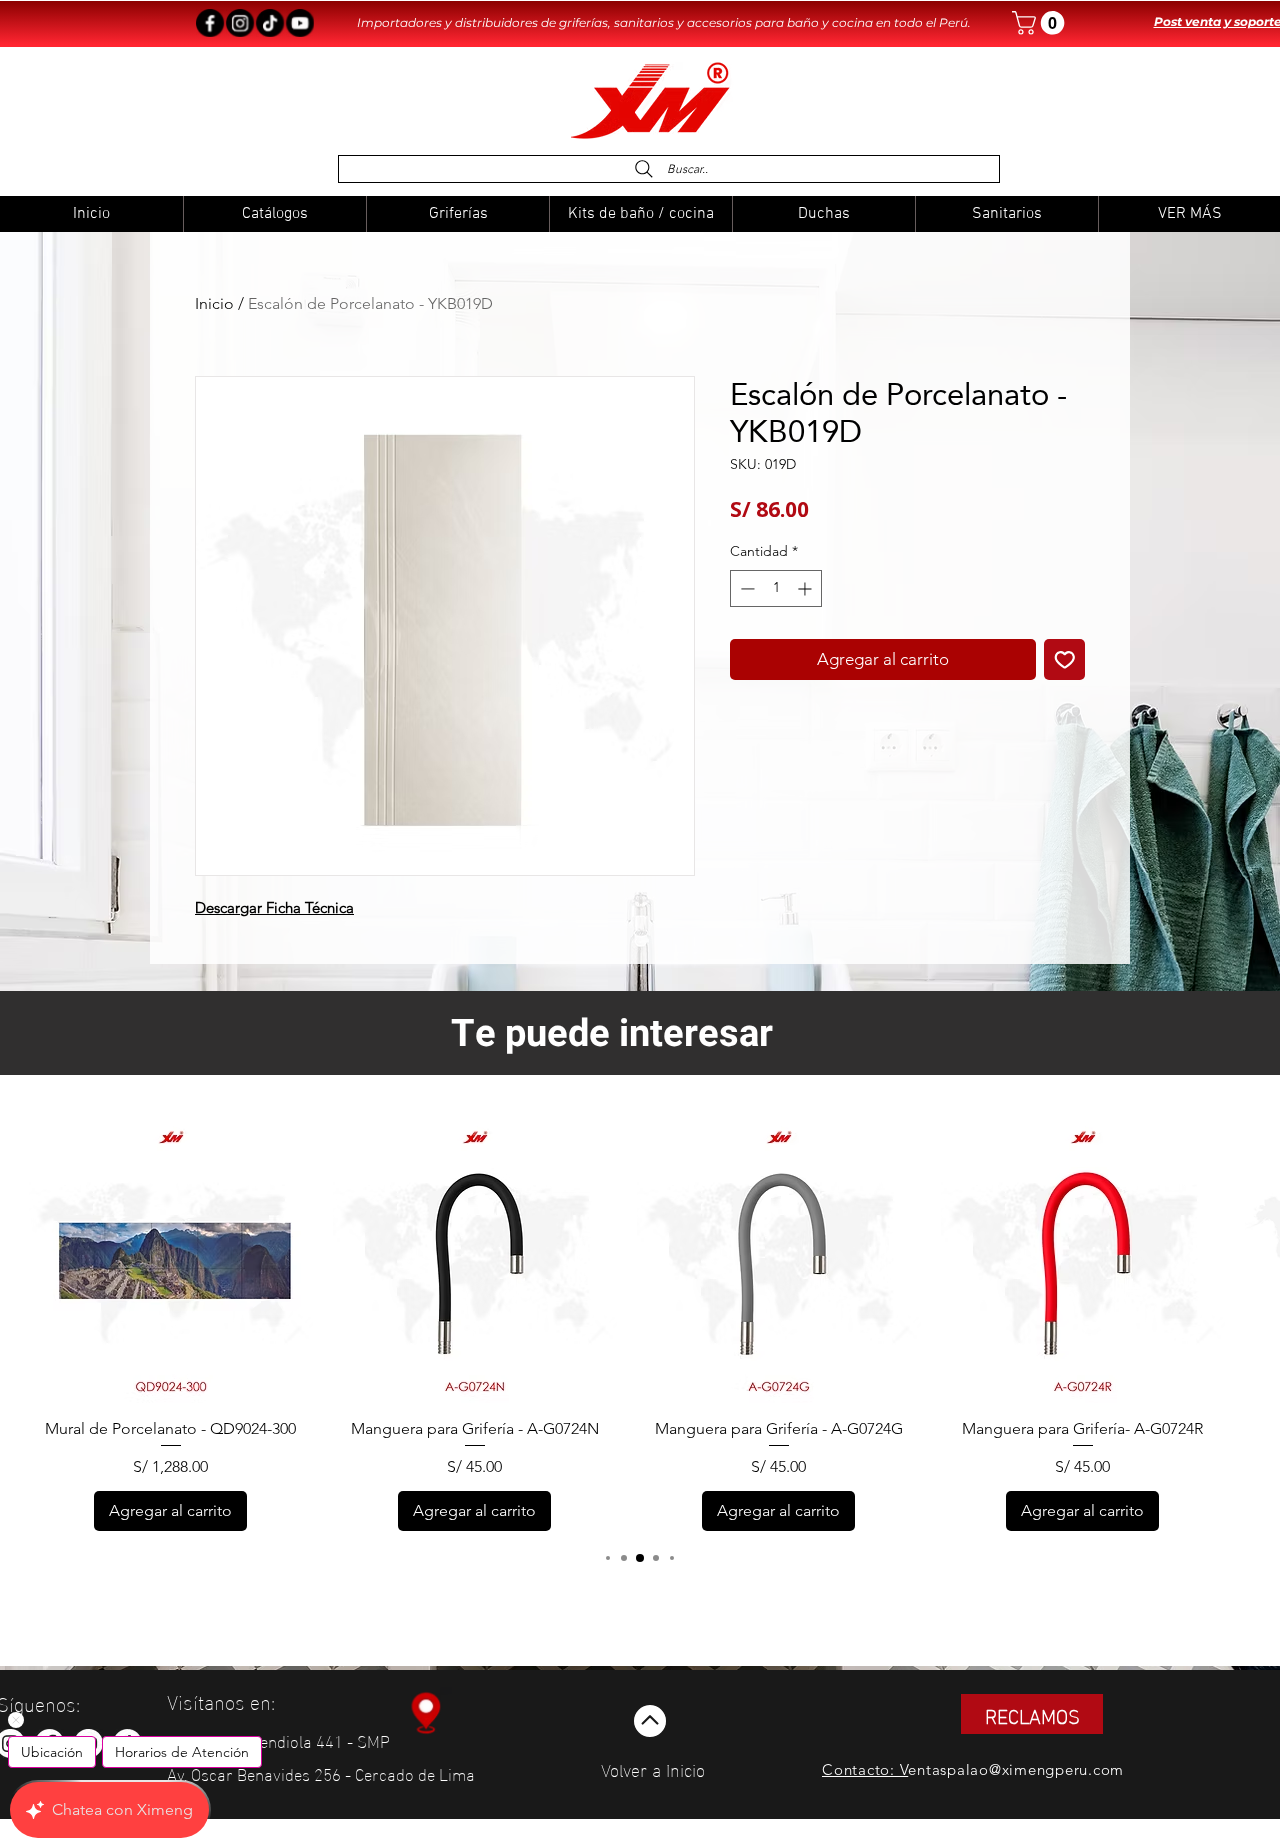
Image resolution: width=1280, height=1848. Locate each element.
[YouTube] (300, 23)
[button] (1041, 23)
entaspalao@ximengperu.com (1016, 1769)
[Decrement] (745, 588)
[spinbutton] (776, 588)
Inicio (214, 303)
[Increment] (806, 588)
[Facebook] (210, 23)
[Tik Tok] (270, 23)
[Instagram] (240, 23)
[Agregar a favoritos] (1065, 660)
